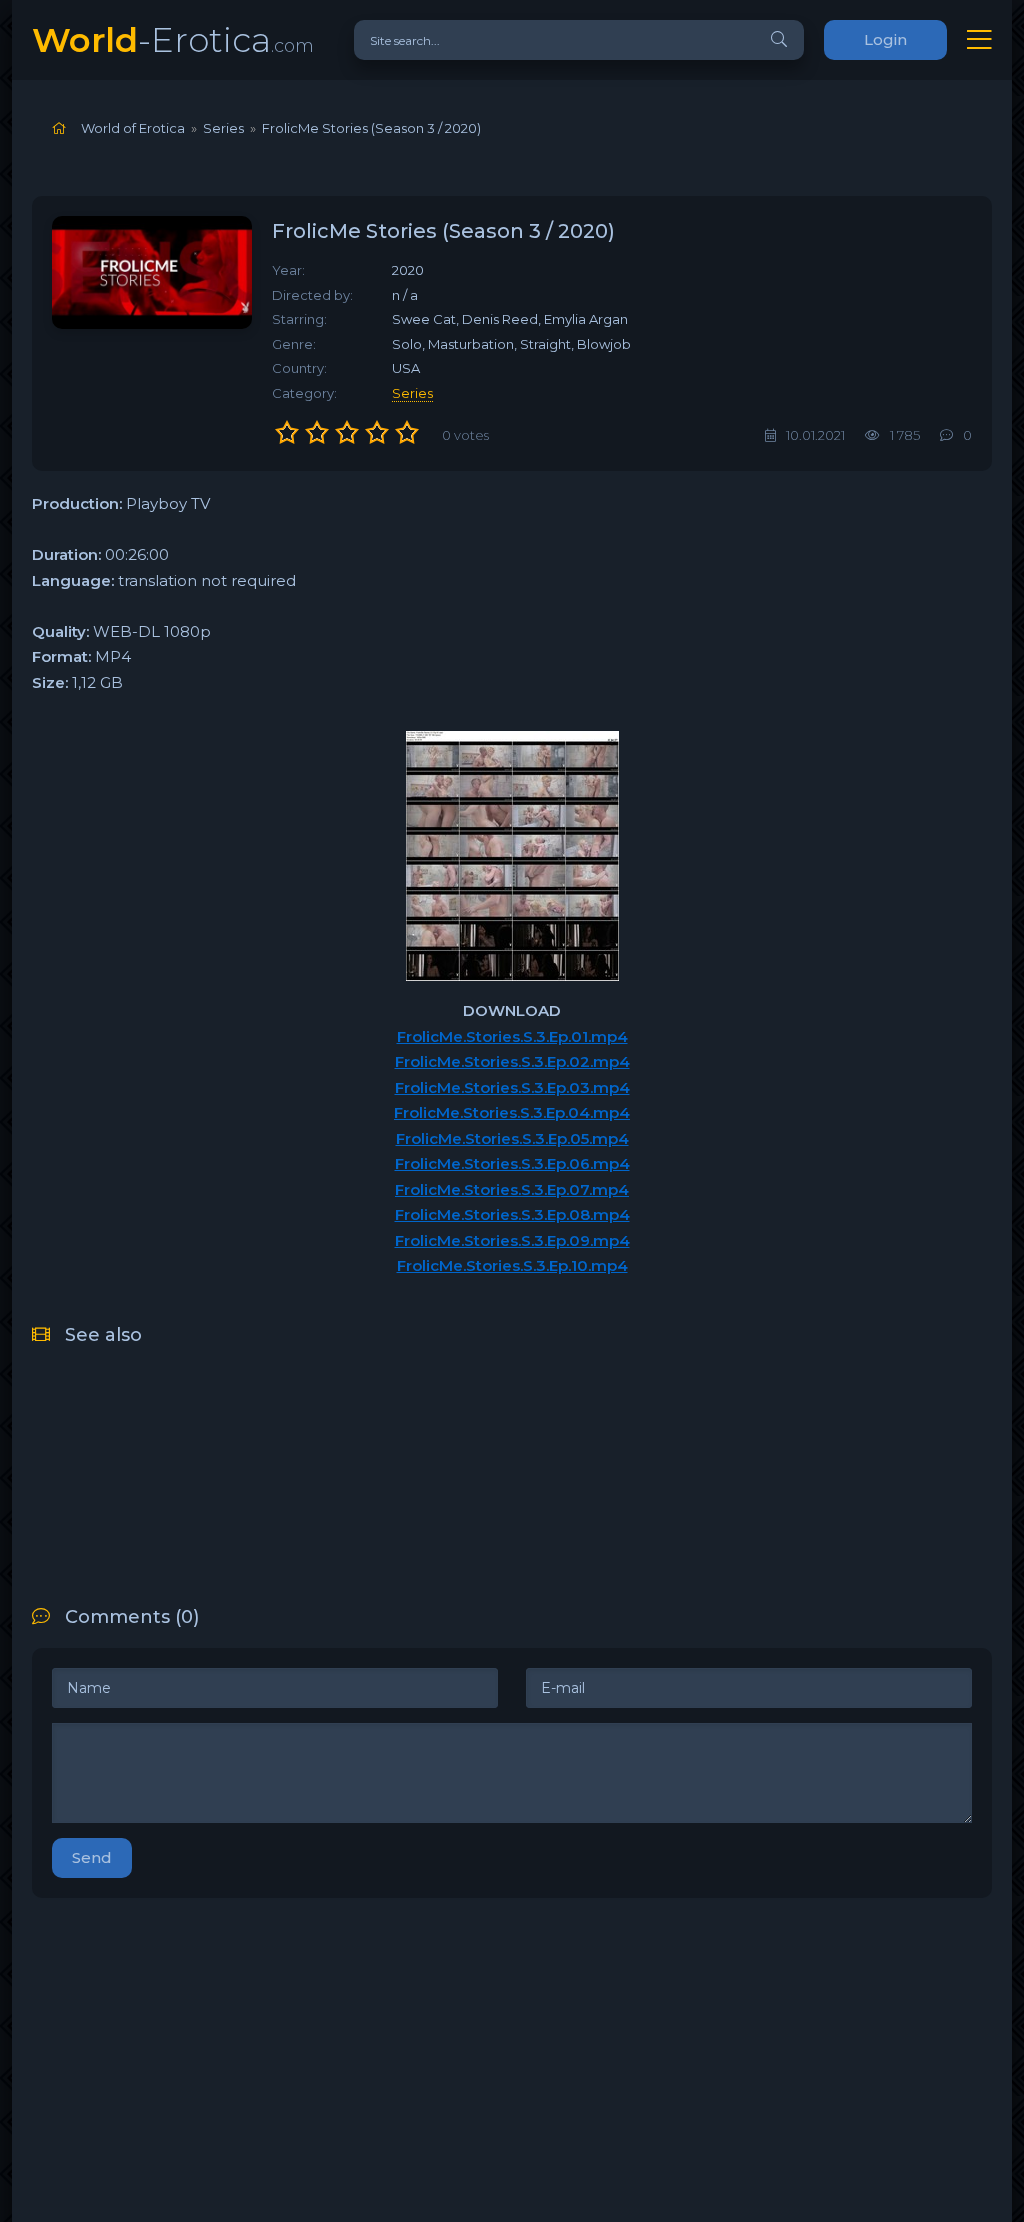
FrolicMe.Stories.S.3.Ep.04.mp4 (512, 1112)
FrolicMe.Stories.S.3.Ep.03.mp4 (512, 1087)
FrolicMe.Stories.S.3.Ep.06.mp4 (512, 1163)
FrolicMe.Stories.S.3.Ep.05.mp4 (512, 1138)
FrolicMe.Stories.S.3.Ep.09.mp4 (512, 1240)
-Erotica (173, 39)
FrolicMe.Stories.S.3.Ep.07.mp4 (512, 1189)
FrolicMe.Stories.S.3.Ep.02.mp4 (512, 1061)
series (412, 393)
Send (92, 1857)
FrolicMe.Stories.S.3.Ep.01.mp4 (512, 1036)
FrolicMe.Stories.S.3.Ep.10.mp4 (512, 1265)
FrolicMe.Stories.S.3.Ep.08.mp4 (512, 1214)
